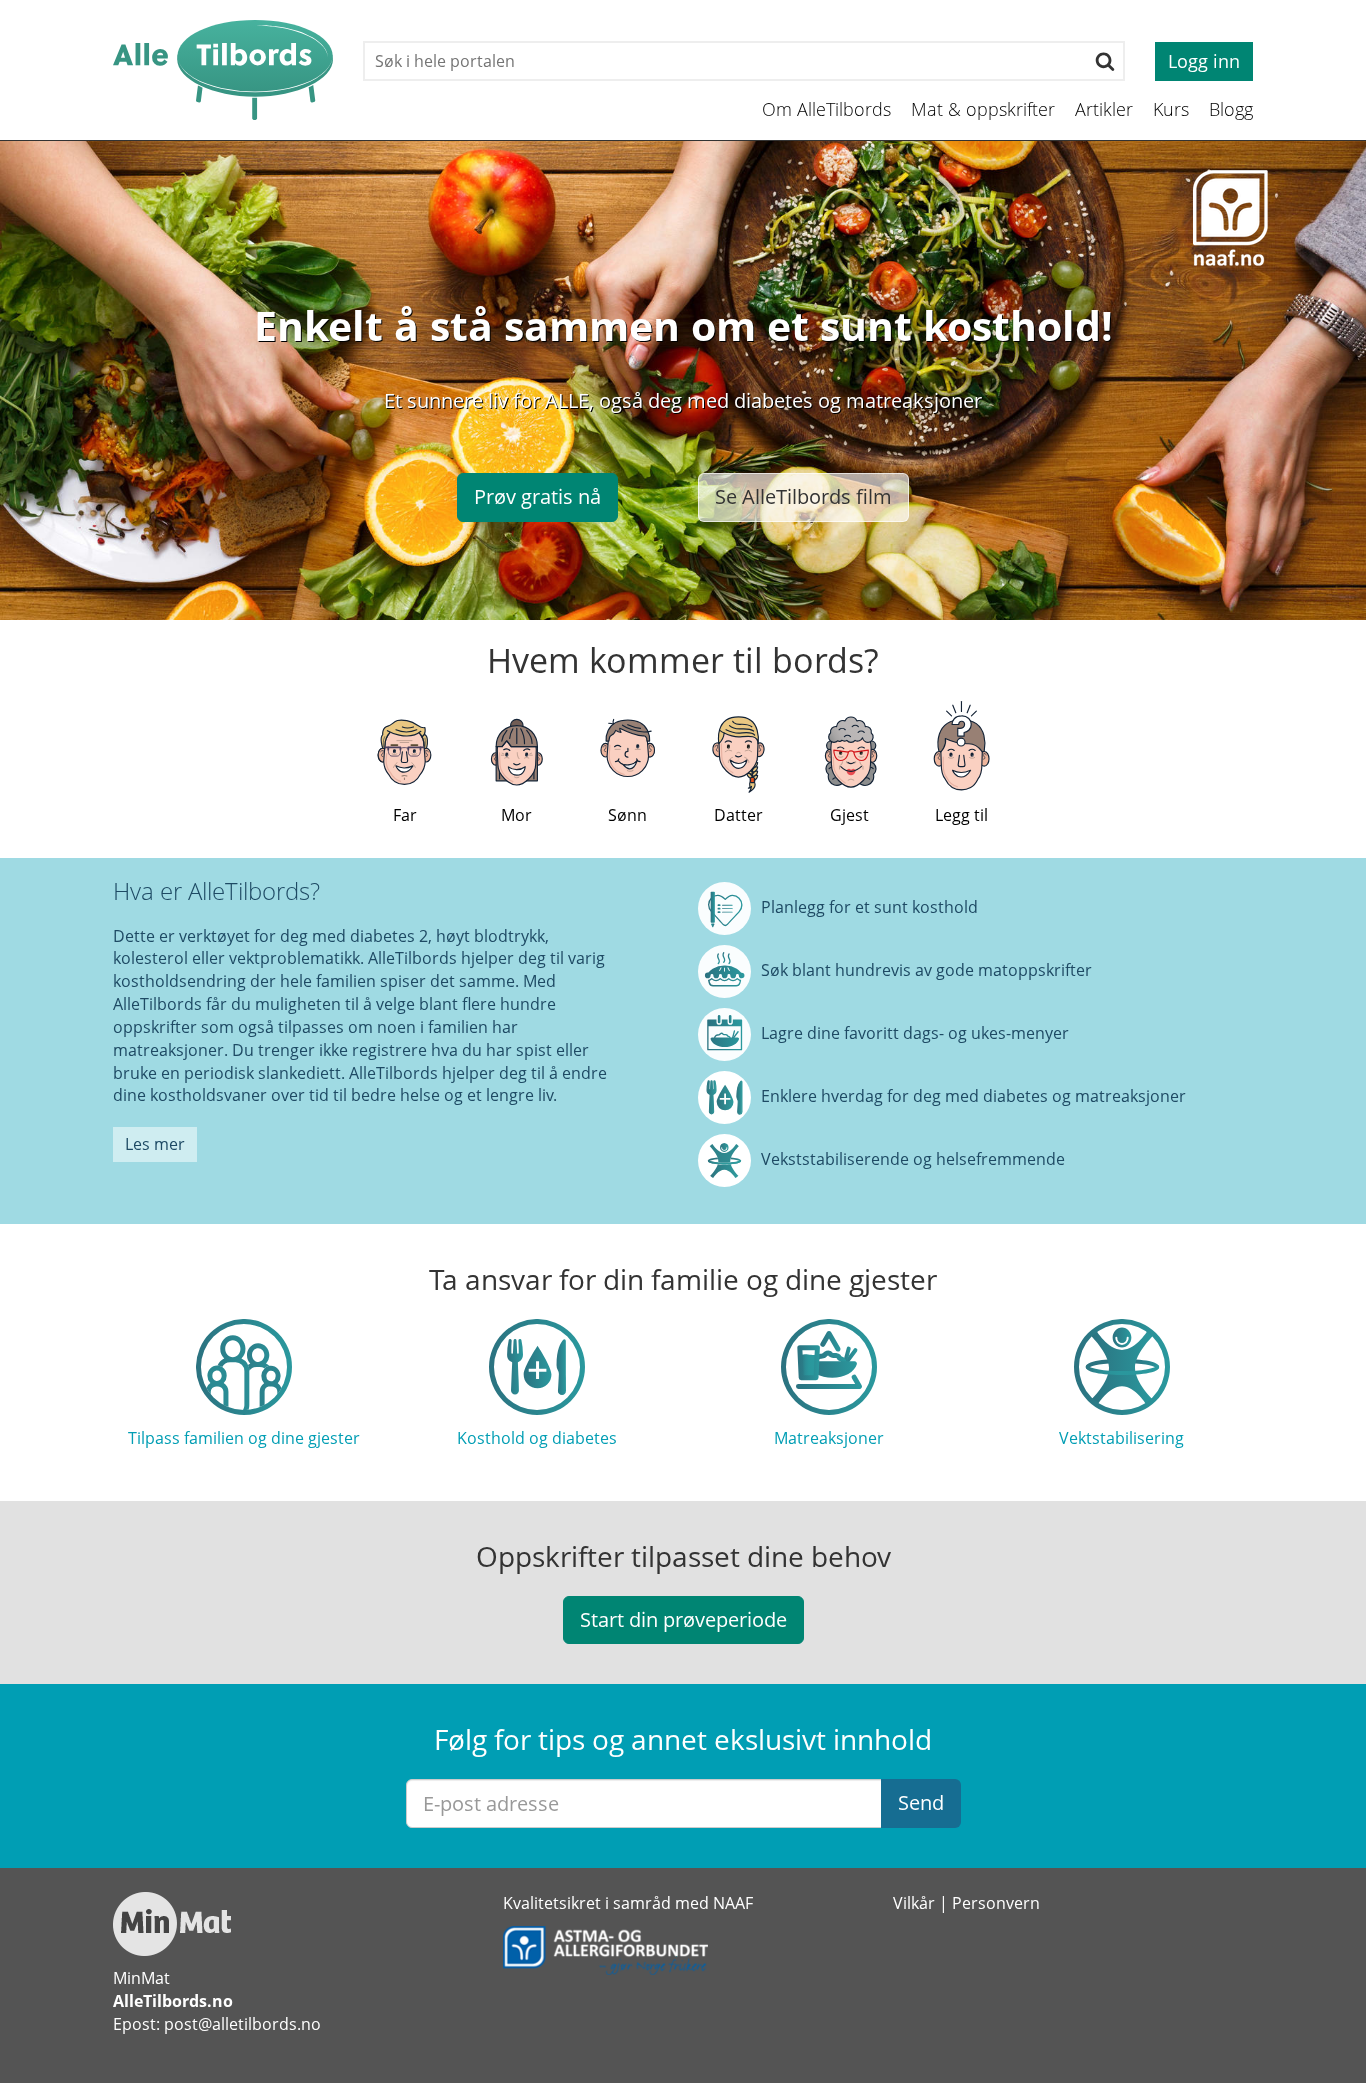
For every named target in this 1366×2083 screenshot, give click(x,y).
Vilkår (914, 1903)
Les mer (155, 1144)
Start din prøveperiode (683, 1619)
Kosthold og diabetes (537, 1438)
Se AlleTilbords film (803, 496)
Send (921, 1802)
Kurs (1171, 109)
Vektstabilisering (1121, 1438)
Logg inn (1204, 61)
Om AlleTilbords (826, 109)
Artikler (1104, 109)
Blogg (1231, 109)
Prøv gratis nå (537, 496)
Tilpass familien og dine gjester (244, 1438)
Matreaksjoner (829, 1438)
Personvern (996, 1903)
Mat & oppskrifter (983, 109)
